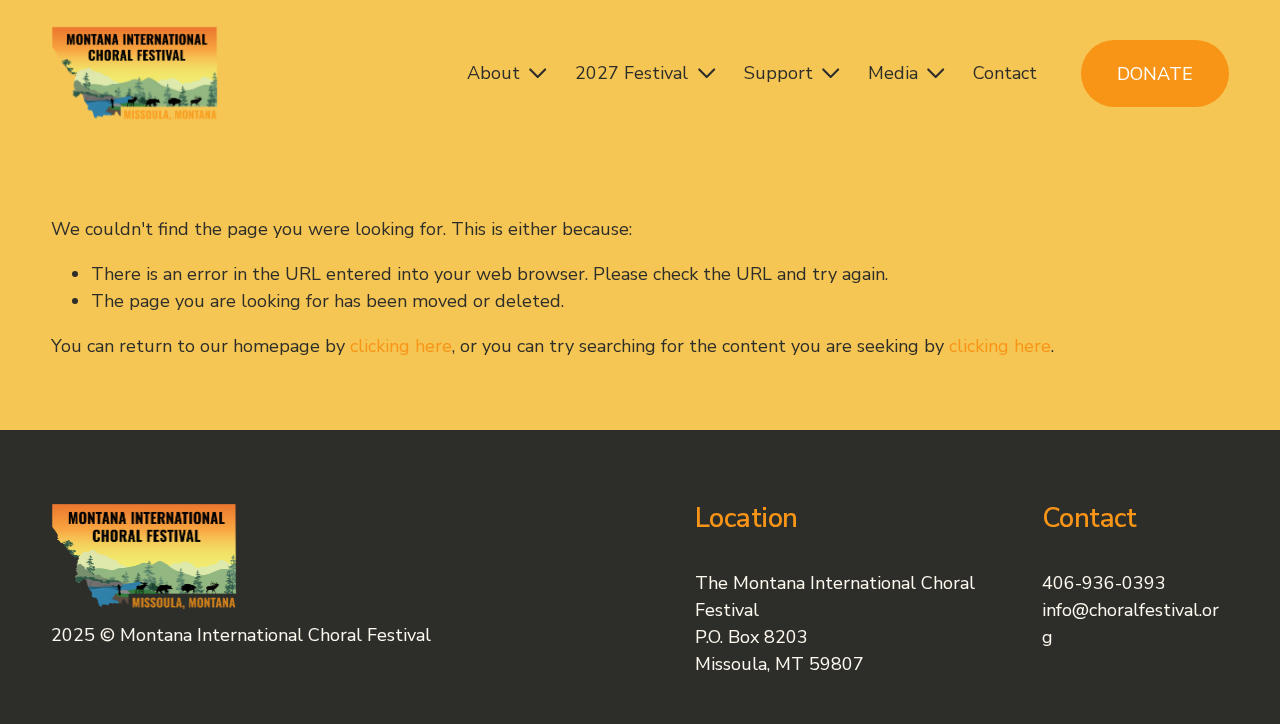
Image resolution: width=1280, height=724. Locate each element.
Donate (1155, 74)
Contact (1005, 73)
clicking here (401, 346)
